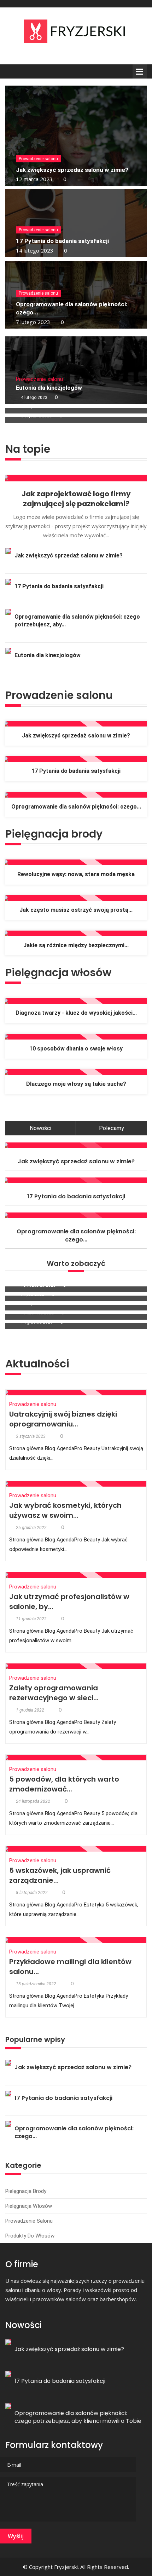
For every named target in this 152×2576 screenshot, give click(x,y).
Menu (140, 71)
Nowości (40, 1128)
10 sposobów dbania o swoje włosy (76, 1049)
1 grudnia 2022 (30, 1710)
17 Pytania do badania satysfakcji (62, 241)
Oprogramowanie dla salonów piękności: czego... (76, 807)
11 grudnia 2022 (31, 1619)
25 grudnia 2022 (31, 1528)
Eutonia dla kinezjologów (49, 388)
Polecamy (112, 1128)
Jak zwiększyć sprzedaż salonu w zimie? (72, 170)
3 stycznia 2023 (31, 1436)
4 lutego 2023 (34, 398)
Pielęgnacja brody (26, 2191)
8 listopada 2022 (32, 1893)
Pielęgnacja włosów (29, 2206)
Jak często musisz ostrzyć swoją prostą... (76, 910)
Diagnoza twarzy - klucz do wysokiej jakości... (76, 1013)
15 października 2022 (36, 1984)
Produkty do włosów (30, 2236)
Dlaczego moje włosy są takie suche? (76, 1084)
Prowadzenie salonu (38, 159)
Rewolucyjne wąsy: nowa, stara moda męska (76, 874)
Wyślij (16, 2536)
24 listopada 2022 (33, 1801)
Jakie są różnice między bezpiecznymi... (76, 945)
